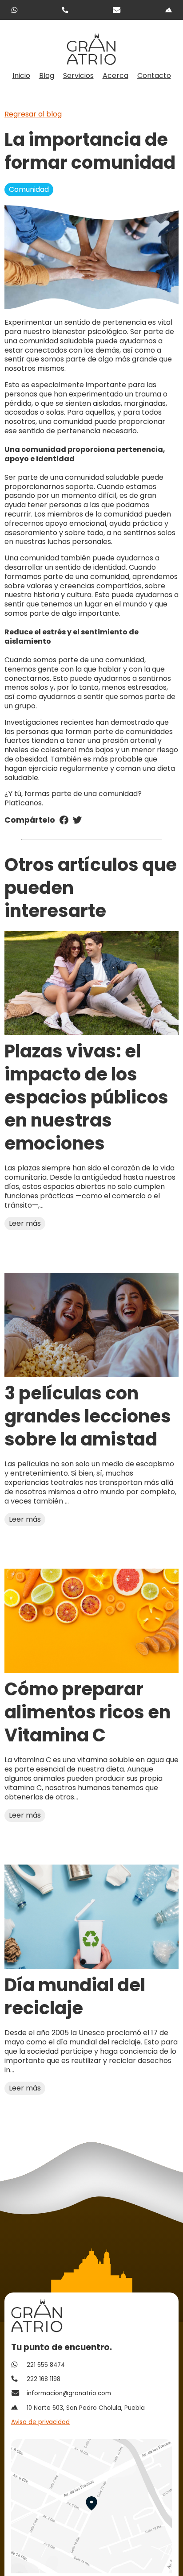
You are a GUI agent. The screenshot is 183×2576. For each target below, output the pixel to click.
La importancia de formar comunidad (90, 151)
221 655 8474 (14, 10)
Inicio (21, 76)
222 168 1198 (65, 10)
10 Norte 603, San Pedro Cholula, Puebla (169, 10)
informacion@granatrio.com (117, 10)
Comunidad (29, 189)
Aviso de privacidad (40, 2422)
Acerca (115, 76)
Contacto (154, 76)
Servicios (78, 76)
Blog (47, 76)
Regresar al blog (33, 114)
